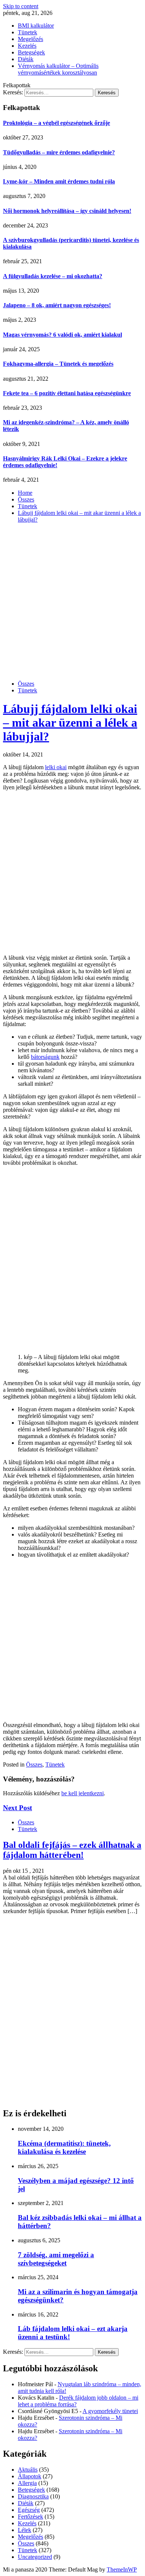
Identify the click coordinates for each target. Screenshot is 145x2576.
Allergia (27, 2483)
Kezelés (27, 46)
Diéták (26, 59)
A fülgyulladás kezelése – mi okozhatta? (53, 276)
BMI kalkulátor (36, 26)
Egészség (29, 2510)
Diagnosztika (33, 2496)
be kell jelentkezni (83, 1793)
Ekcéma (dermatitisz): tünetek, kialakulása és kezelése (64, 2147)
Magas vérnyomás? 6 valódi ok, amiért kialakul (62, 335)
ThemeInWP (122, 2569)
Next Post (17, 1808)
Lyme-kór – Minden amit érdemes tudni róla (59, 181)
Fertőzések (30, 2517)
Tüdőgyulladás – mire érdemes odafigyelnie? (59, 152)
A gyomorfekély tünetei (110, 2411)
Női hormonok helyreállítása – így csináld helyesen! (67, 211)
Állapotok (30, 2476)
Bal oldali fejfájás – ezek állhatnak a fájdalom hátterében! (72, 1850)
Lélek (25, 2530)
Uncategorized (35, 2557)
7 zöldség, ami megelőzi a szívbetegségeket (56, 2259)
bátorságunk (45, 1057)
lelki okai (56, 767)
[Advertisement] (72, 602)
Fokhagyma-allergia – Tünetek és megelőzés (58, 364)
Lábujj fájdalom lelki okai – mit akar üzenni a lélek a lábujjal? (70, 723)
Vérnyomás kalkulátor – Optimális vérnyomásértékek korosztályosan (58, 69)
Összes (26, 684)
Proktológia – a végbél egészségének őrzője (57, 123)
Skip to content (21, 6)
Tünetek (28, 32)
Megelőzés (30, 39)
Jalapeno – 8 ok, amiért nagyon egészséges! (57, 305)
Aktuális (28, 2470)
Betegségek (31, 52)
